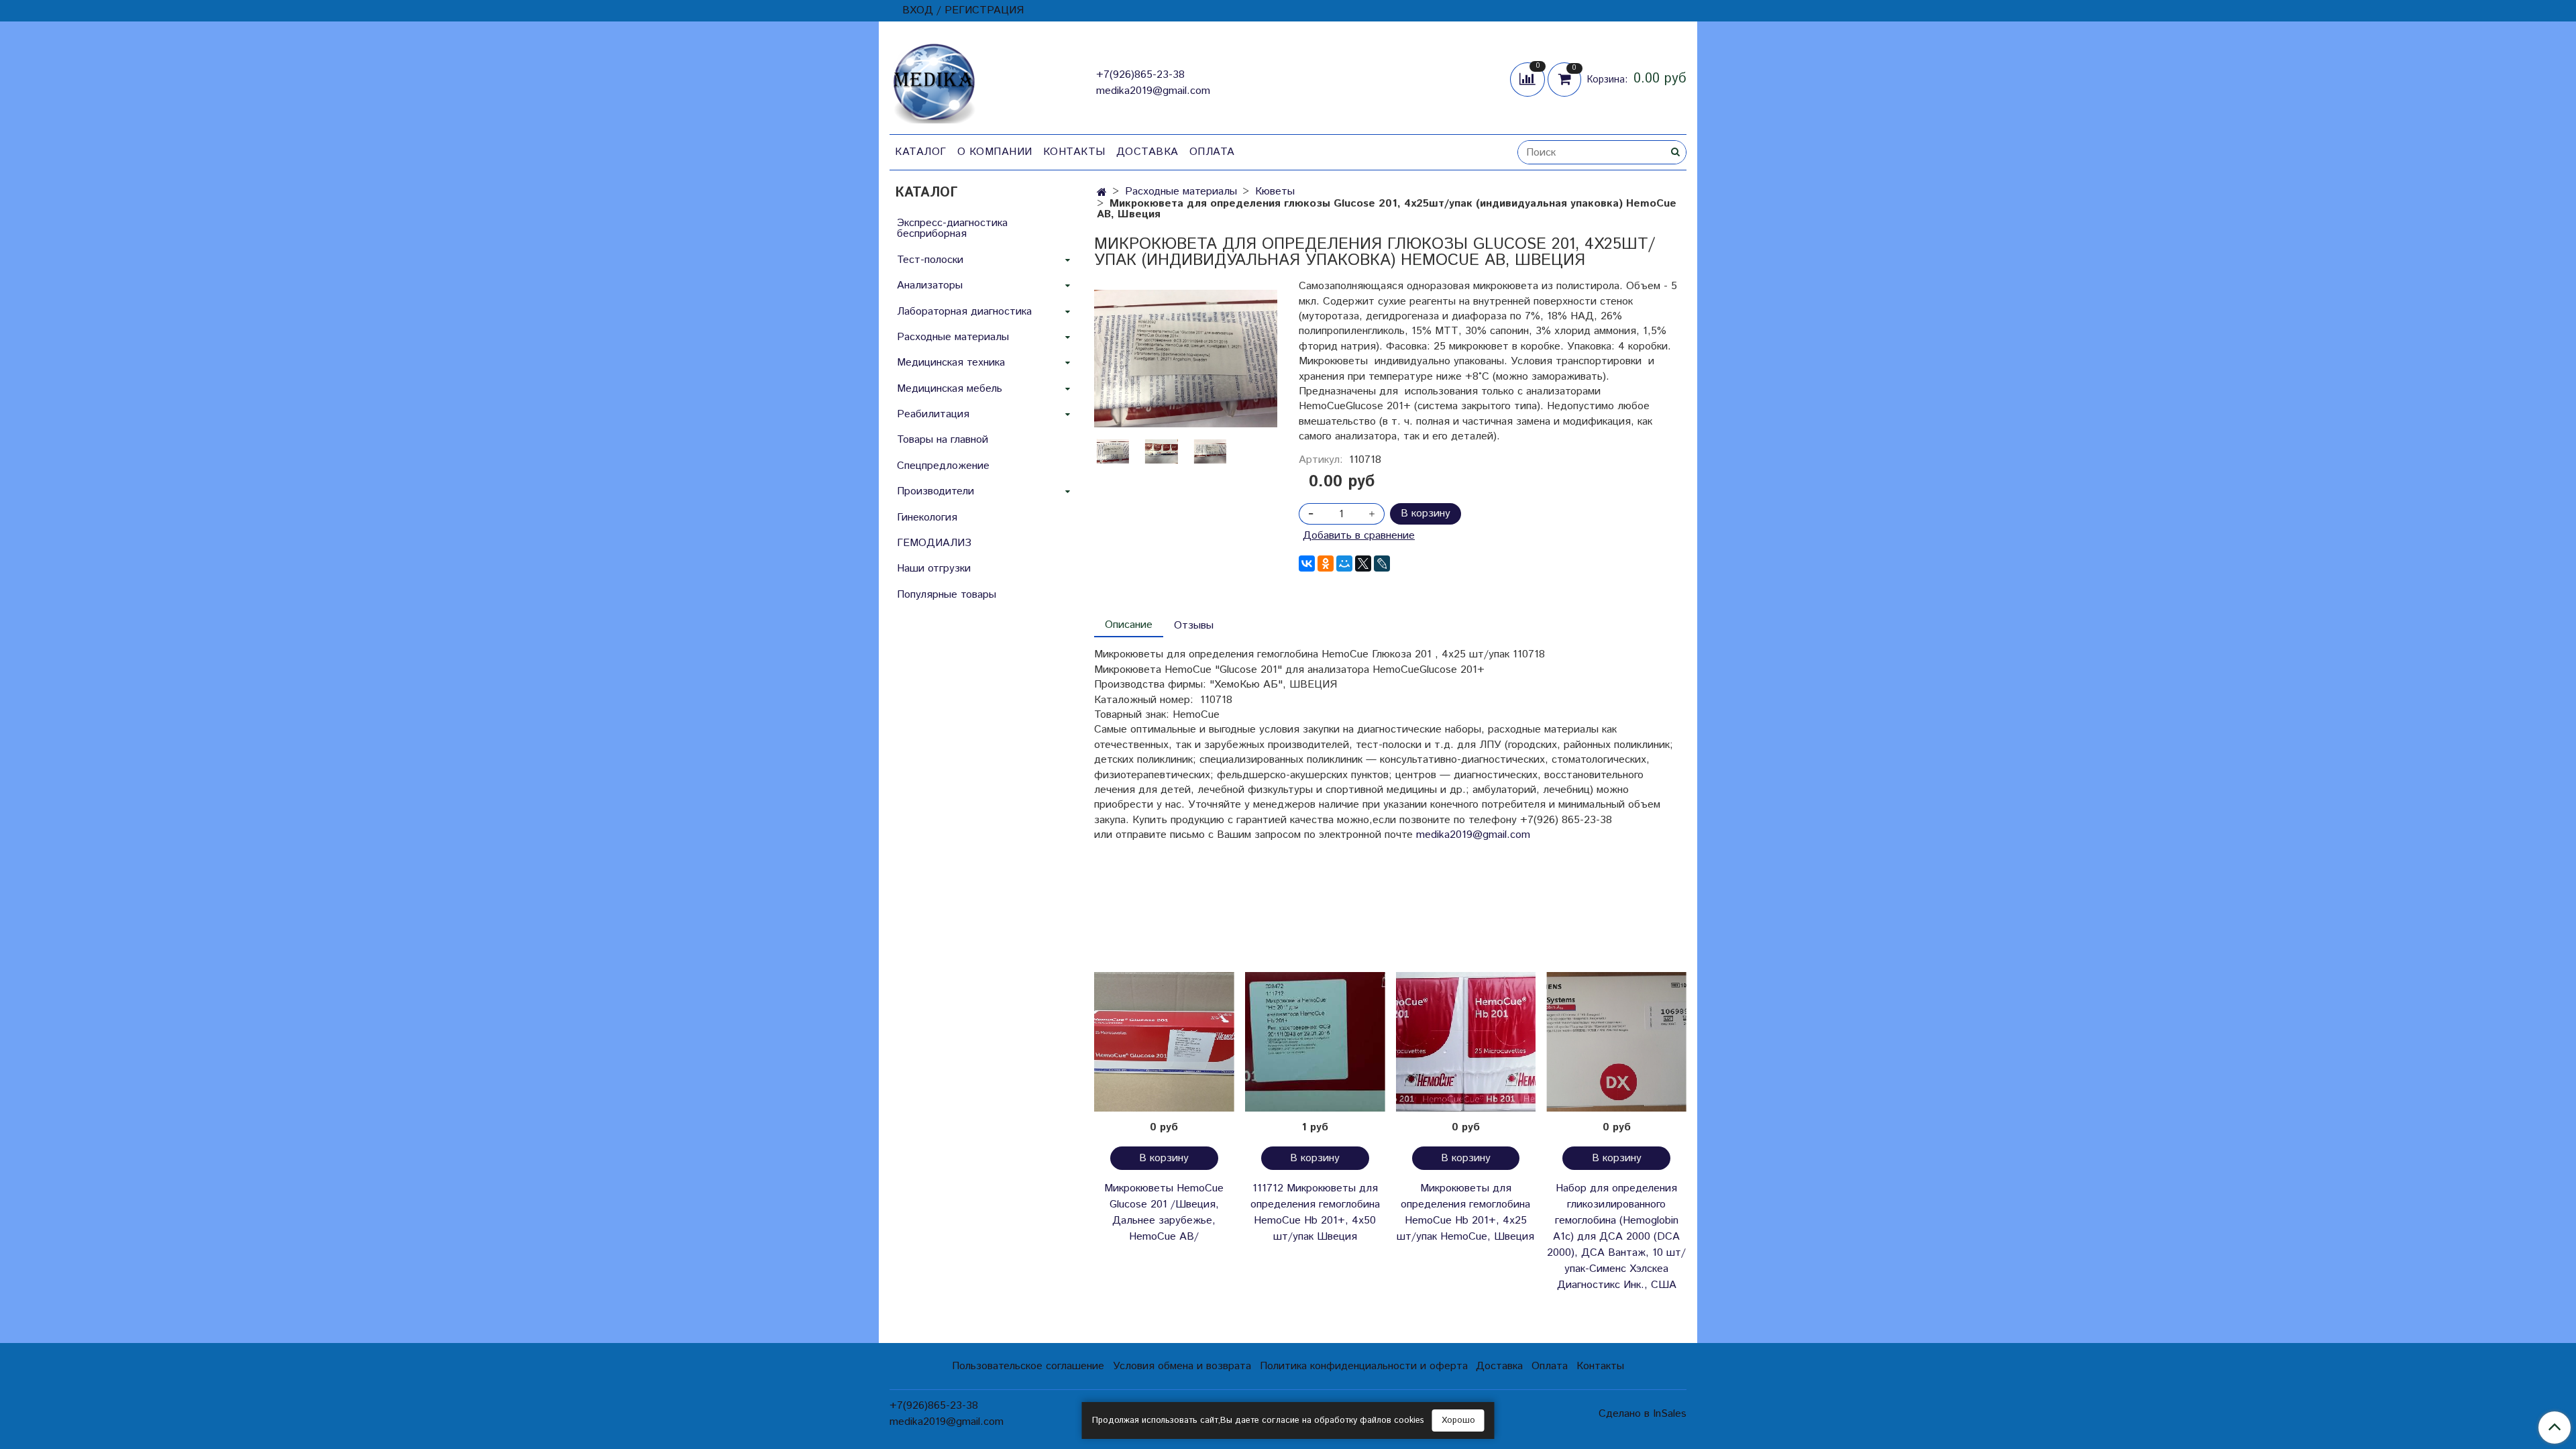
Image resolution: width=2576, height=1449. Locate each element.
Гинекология (927, 518)
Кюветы (1275, 192)
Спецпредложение (943, 466)
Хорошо (1458, 1420)
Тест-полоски (930, 260)
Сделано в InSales (1643, 1414)
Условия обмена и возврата (1182, 1366)
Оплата (1212, 152)
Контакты (1074, 152)
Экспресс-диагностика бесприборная (952, 228)
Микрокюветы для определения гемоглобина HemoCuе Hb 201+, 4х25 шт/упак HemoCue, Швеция (1465, 1213)
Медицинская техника (951, 363)
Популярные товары (947, 595)
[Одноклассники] (1326, 563)
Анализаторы (930, 285)
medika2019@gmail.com (1153, 91)
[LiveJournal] (1382, 563)
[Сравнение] (1529, 79)
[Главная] (1102, 193)
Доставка (1147, 152)
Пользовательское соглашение (1028, 1366)
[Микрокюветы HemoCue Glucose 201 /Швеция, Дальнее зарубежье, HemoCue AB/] (1164, 1042)
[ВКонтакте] (1307, 563)
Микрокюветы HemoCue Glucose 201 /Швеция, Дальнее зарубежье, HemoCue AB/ (1164, 1213)
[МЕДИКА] (934, 80)
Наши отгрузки (934, 569)
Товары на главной (943, 440)
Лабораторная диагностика (964, 312)
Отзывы (1194, 626)
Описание (1129, 625)
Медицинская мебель (950, 389)
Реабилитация (933, 414)
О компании (995, 152)
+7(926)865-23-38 (1140, 75)
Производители (935, 491)
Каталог (921, 152)
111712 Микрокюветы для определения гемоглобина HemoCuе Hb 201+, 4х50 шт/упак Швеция (1315, 1213)
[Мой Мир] (1344, 563)
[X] (1363, 563)
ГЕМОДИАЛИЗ (934, 543)
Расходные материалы (1181, 192)
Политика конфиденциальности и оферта (1364, 1366)
